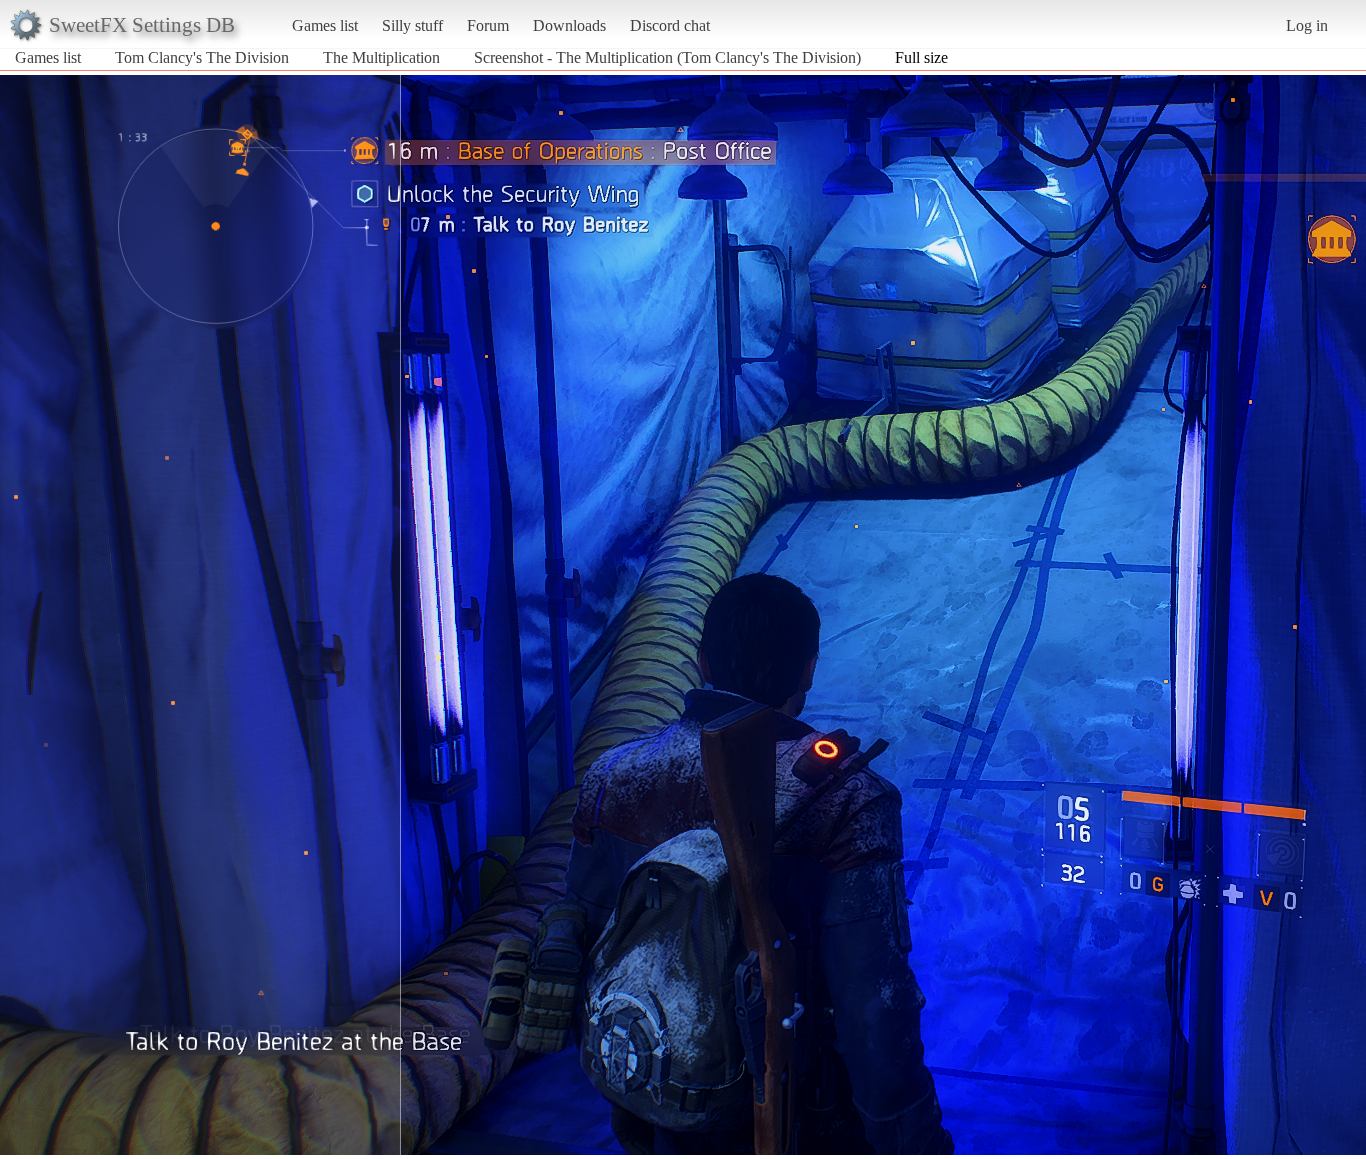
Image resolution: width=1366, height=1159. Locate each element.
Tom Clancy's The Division (202, 57)
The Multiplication (381, 57)
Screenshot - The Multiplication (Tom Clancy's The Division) (667, 57)
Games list (325, 25)
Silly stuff (412, 25)
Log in (1307, 25)
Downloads (569, 25)
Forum (488, 25)
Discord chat (670, 25)
